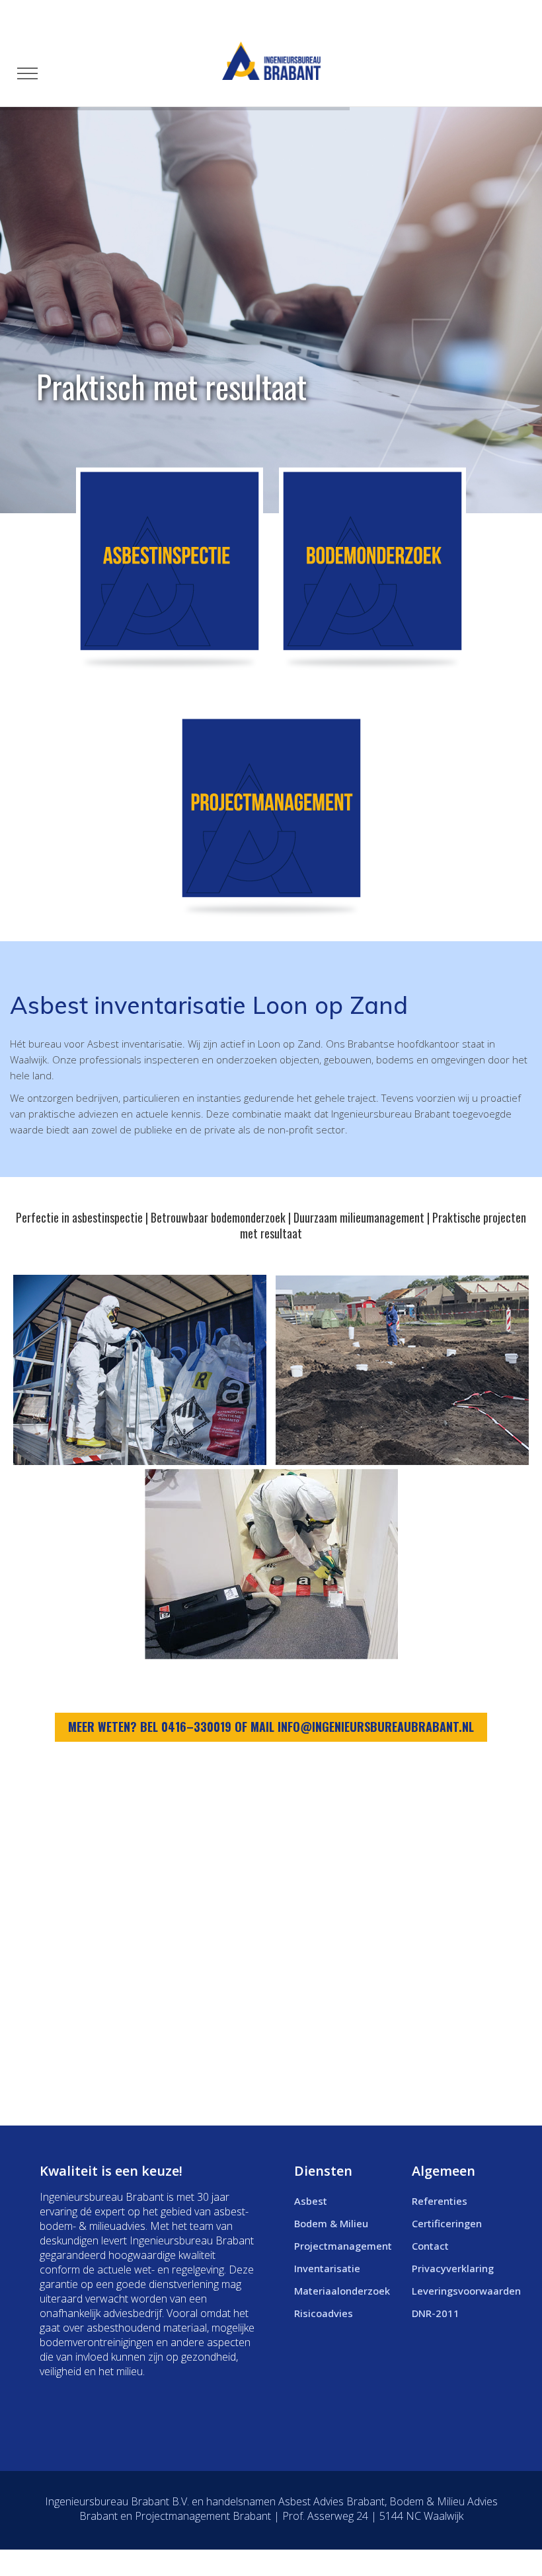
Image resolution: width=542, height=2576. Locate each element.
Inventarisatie (327, 2268)
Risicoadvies (324, 2313)
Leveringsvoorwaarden (466, 2291)
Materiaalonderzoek (342, 2291)
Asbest (311, 2201)
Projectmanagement (343, 2246)
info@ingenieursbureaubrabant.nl (376, 1727)
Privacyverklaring (453, 2268)
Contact (430, 2246)
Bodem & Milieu (331, 2223)
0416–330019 (196, 1727)
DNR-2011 (436, 2313)
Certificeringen (447, 2223)
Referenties (440, 2201)
